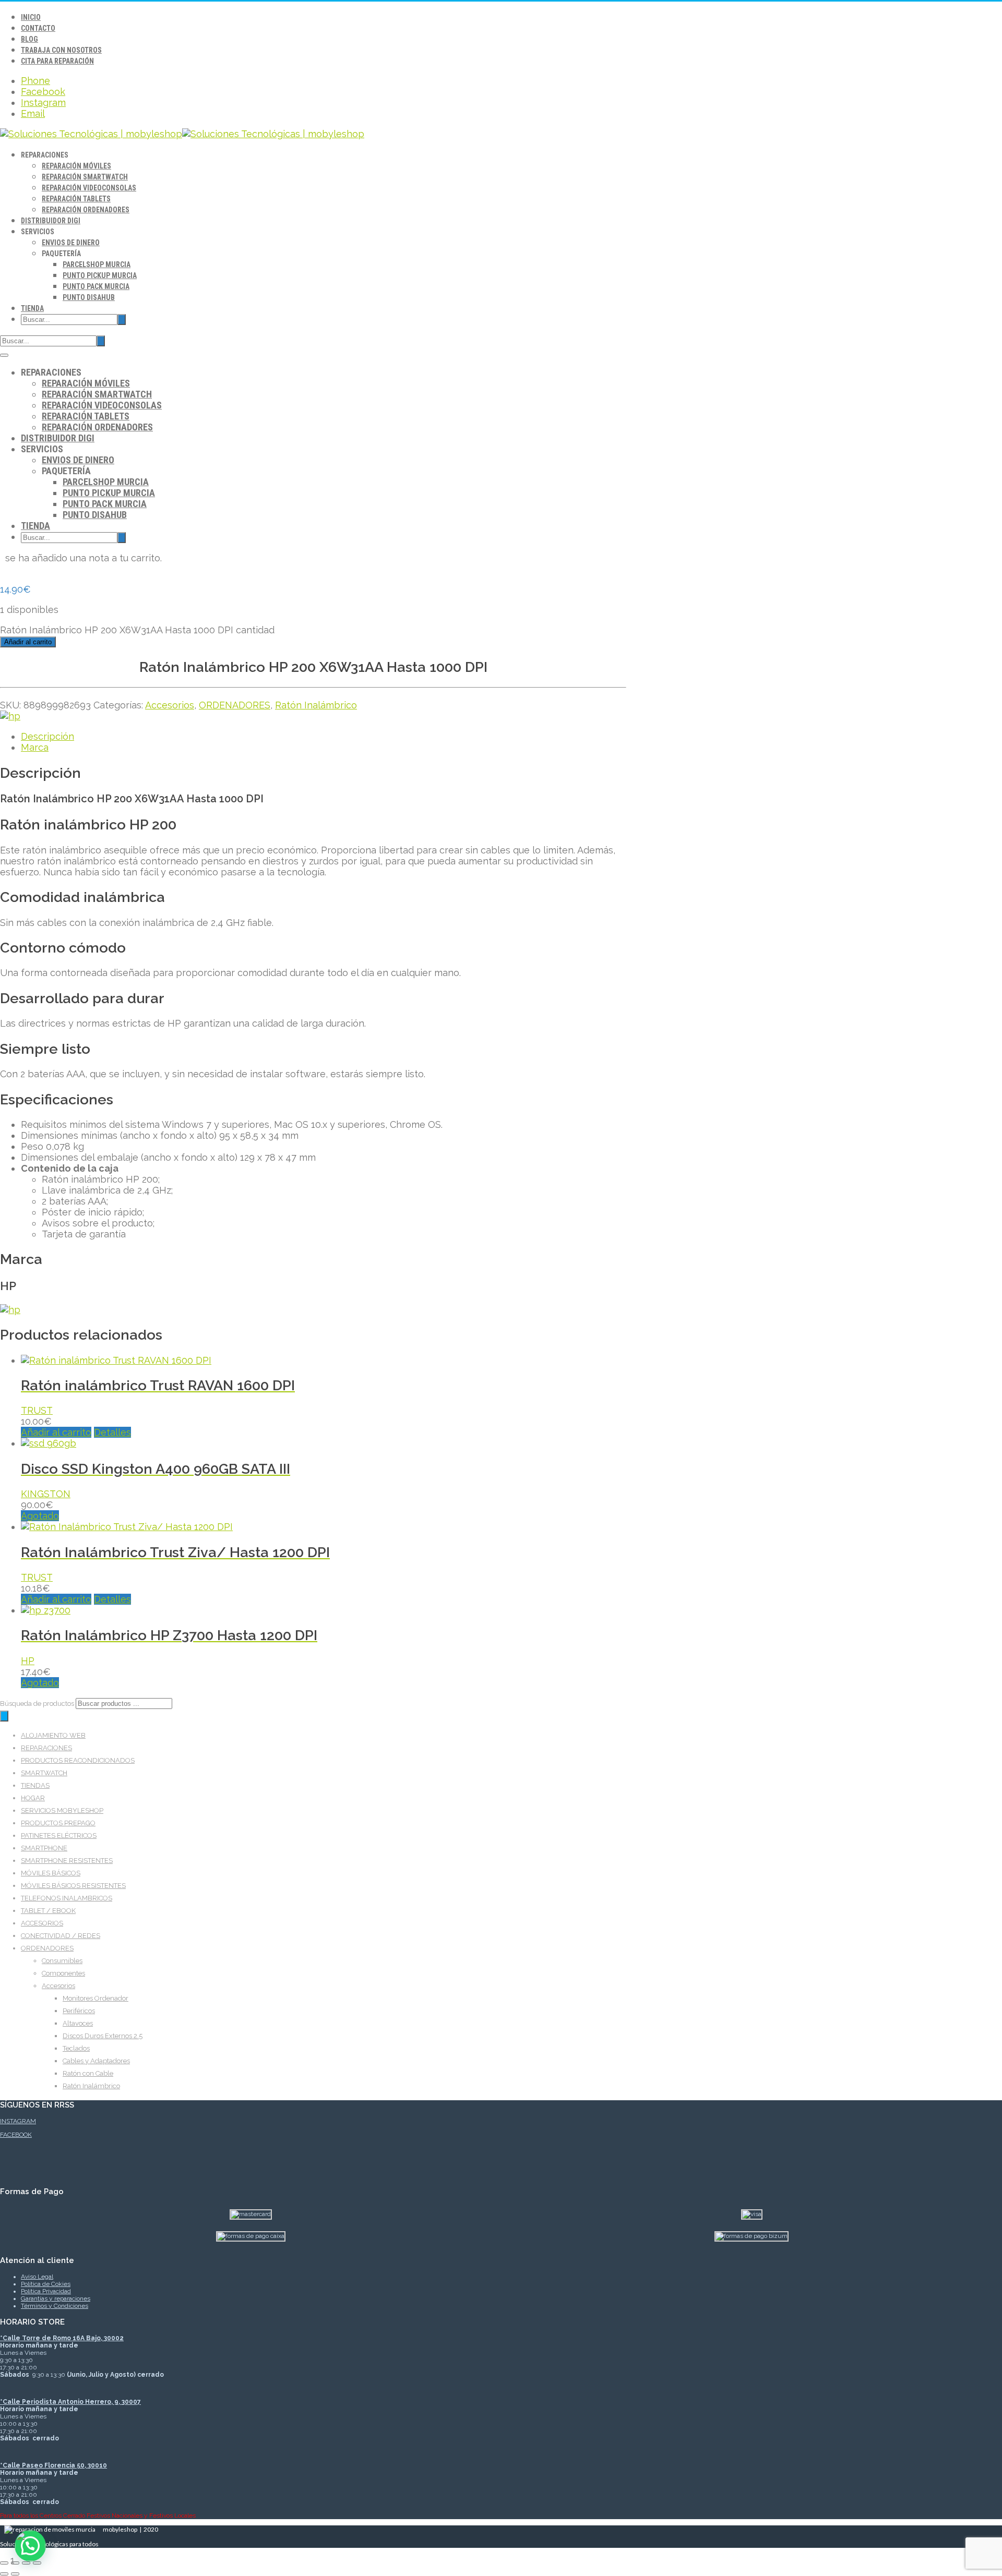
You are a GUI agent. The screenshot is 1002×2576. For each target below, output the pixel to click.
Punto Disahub (89, 297)
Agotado (40, 1516)
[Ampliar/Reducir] (4, 2563)
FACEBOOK (16, 2135)
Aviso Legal (37, 2277)
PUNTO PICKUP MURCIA (100, 275)
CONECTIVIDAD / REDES (61, 1936)
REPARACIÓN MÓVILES (76, 166)
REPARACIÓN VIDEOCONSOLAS (89, 188)
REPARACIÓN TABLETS (76, 199)
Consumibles (62, 1961)
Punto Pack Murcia (96, 286)
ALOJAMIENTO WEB (53, 1735)
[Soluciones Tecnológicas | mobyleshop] (182, 134)
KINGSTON (46, 1494)
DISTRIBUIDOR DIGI (51, 221)
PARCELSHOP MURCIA (97, 264)
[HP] (10, 716)
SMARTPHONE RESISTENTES (67, 1861)
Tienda (32, 308)
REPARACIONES (46, 1748)
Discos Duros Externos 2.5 (103, 2036)
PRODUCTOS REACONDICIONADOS (78, 1760)
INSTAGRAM (18, 2121)
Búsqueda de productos (38, 1704)
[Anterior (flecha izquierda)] (4, 2574)
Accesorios (170, 705)
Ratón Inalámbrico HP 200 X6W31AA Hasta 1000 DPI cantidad (137, 630)
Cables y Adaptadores (96, 2061)
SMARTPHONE (44, 1848)
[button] (30, 2546)
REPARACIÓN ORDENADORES (86, 210)
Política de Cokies (46, 2284)
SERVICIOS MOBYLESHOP (62, 1810)
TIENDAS (35, 1785)
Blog (29, 39)
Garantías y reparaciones (56, 2298)
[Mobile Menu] (4, 355)
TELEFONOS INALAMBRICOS (67, 1898)
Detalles (112, 1432)
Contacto (38, 28)
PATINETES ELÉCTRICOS (59, 1835)
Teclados (76, 2048)
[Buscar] (4, 1716)
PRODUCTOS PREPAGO (58, 1823)
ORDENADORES (235, 705)
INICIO (31, 17)
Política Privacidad (46, 2291)
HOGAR (33, 1798)
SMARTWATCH (44, 1773)
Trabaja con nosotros (61, 50)
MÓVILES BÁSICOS (51, 1873)
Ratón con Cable (88, 2073)
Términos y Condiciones (55, 2306)
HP (28, 1661)
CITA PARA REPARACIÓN (57, 61)
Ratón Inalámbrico (316, 705)
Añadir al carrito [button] (56, 1432)
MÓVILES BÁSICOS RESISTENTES (73, 1886)
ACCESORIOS (42, 1923)
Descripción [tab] (47, 736)
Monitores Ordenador (96, 1998)
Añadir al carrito (28, 642)
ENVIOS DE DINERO (71, 243)
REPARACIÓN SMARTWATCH (85, 177)
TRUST (37, 1410)
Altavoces (78, 2023)
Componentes (63, 1973)
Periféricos (79, 2011)
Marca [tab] (35, 747)
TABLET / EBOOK (48, 1911)
